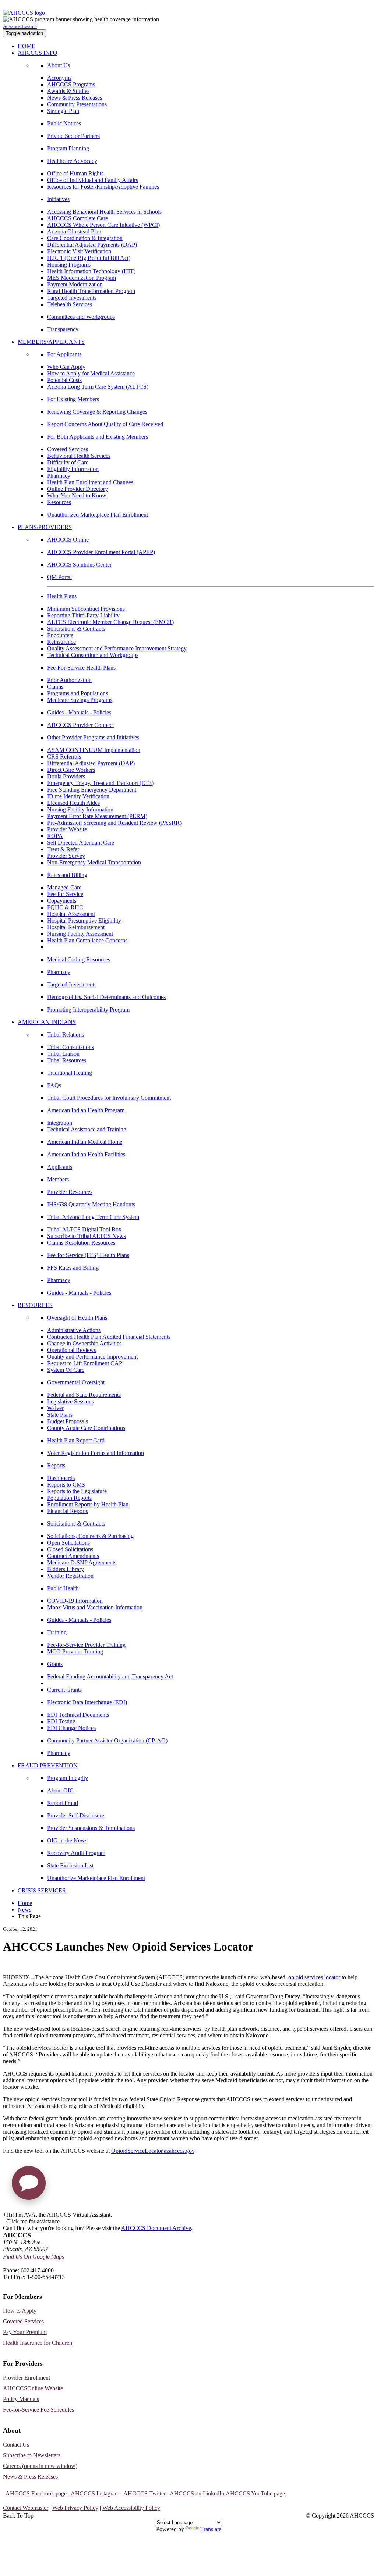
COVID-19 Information (75, 1601)
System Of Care (66, 1370)
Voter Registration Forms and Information (96, 1453)
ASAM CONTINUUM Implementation (94, 750)
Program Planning (68, 148)
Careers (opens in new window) (40, 2466)
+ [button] (5, 2215)
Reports (56, 1465)
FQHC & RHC (65, 907)
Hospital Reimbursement (76, 927)
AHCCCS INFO (38, 53)
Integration (60, 1123)
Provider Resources (70, 1192)
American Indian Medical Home (85, 1142)
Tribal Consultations (71, 1047)
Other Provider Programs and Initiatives (93, 737)
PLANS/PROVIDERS (45, 527)
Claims (55, 687)
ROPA (55, 836)
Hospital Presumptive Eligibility (84, 920)
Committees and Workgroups (81, 317)
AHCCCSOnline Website (33, 2388)
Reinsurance (61, 642)
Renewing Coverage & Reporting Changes (97, 412)
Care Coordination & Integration (85, 238)
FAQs (54, 1085)
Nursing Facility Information (80, 809)
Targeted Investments (72, 298)
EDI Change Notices (71, 1728)
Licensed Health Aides (73, 803)
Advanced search (20, 26)
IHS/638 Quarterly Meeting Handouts (91, 1204)
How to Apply (20, 2311)
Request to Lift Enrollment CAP (85, 1363)
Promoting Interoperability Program (88, 1009)
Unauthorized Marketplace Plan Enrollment (98, 515)
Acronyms (59, 78)
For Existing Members (73, 399)
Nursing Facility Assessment (80, 934)
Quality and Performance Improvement (92, 1357)
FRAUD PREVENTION (48, 1765)
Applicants (60, 1167)
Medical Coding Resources (79, 959)
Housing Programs (69, 265)
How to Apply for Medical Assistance (91, 373)
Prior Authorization (69, 680)
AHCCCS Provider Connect (80, 725)
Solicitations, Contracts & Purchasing (90, 1536)
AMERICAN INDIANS (47, 1022)
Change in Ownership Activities (84, 1343)
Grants (55, 1664)
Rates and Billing (67, 875)
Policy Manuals (21, 2399)
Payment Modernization (75, 284)
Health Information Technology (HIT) (91, 271)
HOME (27, 46)
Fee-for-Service (65, 894)
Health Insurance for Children (38, 2343)
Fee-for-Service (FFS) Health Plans (88, 1255)
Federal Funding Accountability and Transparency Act (110, 1676)
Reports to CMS (66, 1485)
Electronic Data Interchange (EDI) (87, 1702)
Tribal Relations (66, 1034)
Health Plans (62, 596)
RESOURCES (35, 1305)
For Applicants (64, 354)
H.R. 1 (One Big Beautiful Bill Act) (89, 258)
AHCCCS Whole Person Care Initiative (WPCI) (103, 225)
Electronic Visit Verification (79, 251)
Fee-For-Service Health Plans (81, 668)
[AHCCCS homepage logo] (24, 13)
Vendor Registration (70, 1576)
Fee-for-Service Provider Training (86, 1645)
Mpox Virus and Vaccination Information (95, 1607)
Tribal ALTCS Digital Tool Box (84, 1229)
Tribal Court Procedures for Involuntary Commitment (109, 1098)
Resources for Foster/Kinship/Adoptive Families (103, 187)
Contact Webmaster (26, 2508)
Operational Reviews (72, 1350)
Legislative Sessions (71, 1401)
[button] (29, 2186)
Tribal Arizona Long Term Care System (93, 1217)
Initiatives (58, 199)
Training (57, 1632)
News (24, 1910)
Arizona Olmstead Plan (74, 231)
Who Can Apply (66, 367)
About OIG (61, 1790)
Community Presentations (77, 104)
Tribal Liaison (63, 1054)
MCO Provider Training (75, 1651)
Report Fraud (63, 1803)
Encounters (60, 635)
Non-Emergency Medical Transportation (94, 862)
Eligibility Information (73, 469)
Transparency (63, 329)
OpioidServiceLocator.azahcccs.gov (153, 2151)
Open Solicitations (68, 1543)
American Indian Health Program (86, 1110)
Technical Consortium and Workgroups (93, 655)
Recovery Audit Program (76, 1853)
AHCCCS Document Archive (156, 2228)
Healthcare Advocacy (72, 161)
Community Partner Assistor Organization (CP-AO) (107, 1740)
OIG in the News (67, 1840)
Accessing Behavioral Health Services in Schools (104, 212)
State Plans (60, 1415)
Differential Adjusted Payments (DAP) (92, 245)
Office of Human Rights (75, 173)
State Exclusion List (70, 1865)
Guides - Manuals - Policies (79, 712)
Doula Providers (66, 776)
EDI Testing (61, 1721)
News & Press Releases (75, 98)
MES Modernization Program (82, 278)
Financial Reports (68, 1511)
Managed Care (64, 887)
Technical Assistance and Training (87, 1129)
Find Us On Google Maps (34, 2257)
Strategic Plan (63, 111)
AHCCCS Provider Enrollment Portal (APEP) (101, 552)
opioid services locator (314, 1977)
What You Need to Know (77, 495)
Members (58, 1179)
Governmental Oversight (76, 1382)
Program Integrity (68, 1778)
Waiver (55, 1408)
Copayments (62, 901)
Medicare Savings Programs (80, 700)
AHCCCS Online (68, 540)
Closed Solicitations (70, 1549)
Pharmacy (59, 476)
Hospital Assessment (71, 914)
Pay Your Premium (25, 2332)
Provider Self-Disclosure (76, 1815)
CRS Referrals (64, 757)
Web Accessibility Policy (131, 2508)
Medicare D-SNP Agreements (82, 1562)
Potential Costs (64, 380)
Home (25, 1903)
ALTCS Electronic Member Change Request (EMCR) (110, 622)
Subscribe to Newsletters (32, 2455)
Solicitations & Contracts (76, 629)
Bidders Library (66, 1569)
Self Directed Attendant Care (81, 843)
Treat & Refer (63, 849)
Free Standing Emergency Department (92, 790)
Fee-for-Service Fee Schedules (38, 2410)
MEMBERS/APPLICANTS (51, 342)
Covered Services (68, 449)
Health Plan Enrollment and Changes (90, 482)
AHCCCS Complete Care (77, 218)
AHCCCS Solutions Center (79, 565)
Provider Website (67, 829)
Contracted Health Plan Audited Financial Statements (109, 1337)
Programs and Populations (77, 693)
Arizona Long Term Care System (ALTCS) (98, 387)
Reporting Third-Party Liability (83, 615)
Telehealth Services (70, 304)
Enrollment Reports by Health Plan (88, 1504)
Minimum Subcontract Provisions (86, 609)
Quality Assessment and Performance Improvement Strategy (117, 648)
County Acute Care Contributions (86, 1428)
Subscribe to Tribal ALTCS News (87, 1236)
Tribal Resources (67, 1060)
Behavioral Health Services (79, 456)
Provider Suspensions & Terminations (91, 1828)
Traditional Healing (70, 1073)
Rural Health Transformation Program (91, 291)
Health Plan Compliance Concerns (87, 940)
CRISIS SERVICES (42, 1890)
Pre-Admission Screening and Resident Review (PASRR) (114, 823)
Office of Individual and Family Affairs (93, 180)
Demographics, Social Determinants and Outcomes (106, 997)
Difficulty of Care (68, 462)
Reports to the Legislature (77, 1491)
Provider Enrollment (27, 2378)
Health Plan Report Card (76, 1440)
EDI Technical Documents (78, 1715)
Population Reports (69, 1498)
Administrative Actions (74, 1330)
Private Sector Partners (73, 136)
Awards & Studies (68, 91)
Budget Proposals (68, 1421)
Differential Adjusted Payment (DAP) (91, 763)
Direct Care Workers (71, 770)
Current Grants (64, 1690)
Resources (59, 502)
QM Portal (59, 577)
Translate (211, 2529)
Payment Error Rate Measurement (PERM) (97, 816)
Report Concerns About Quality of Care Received (105, 424)
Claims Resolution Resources (81, 1243)
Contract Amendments (73, 1556)
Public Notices (64, 123)
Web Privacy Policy (75, 2508)
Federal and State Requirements (84, 1395)
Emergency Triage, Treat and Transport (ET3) (100, 783)
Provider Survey (66, 856)
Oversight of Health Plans (77, 1318)
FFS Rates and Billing (73, 1268)
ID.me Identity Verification (78, 796)
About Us (59, 65)
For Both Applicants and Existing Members (98, 437)
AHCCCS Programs (71, 84)
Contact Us (16, 2445)
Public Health (63, 1588)
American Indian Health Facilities (86, 1154)
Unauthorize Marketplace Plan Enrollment (96, 1878)
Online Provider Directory (77, 489)
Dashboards (61, 1478)
